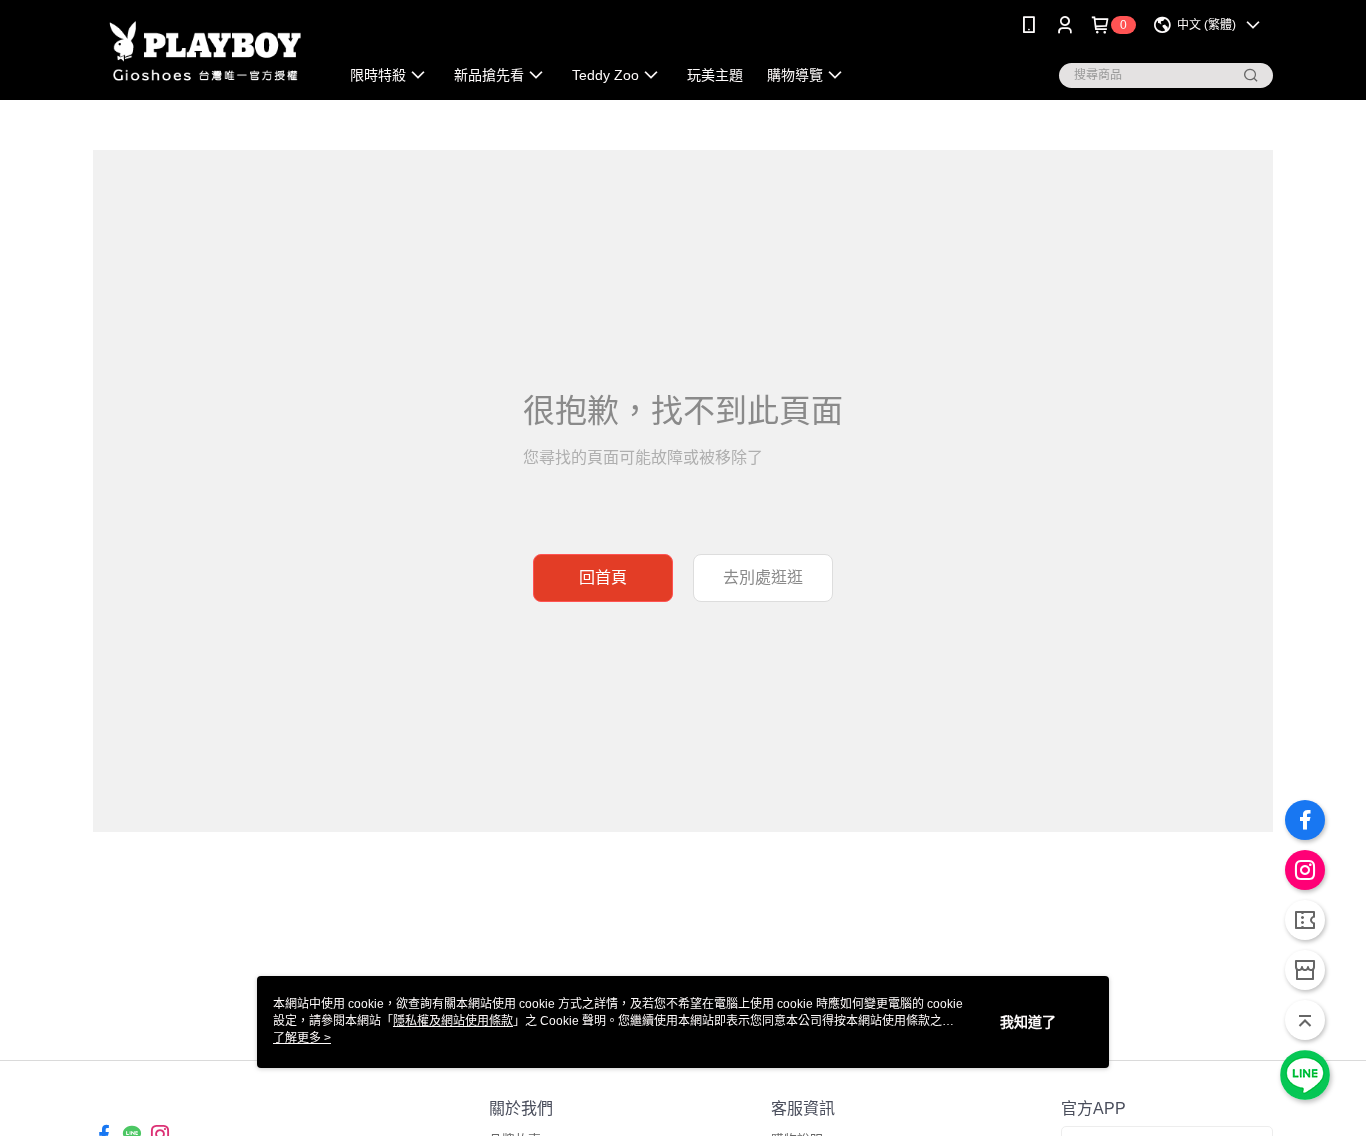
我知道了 (1028, 1022)
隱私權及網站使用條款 (453, 1021)
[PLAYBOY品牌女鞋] (204, 52)
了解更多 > (302, 1038)
